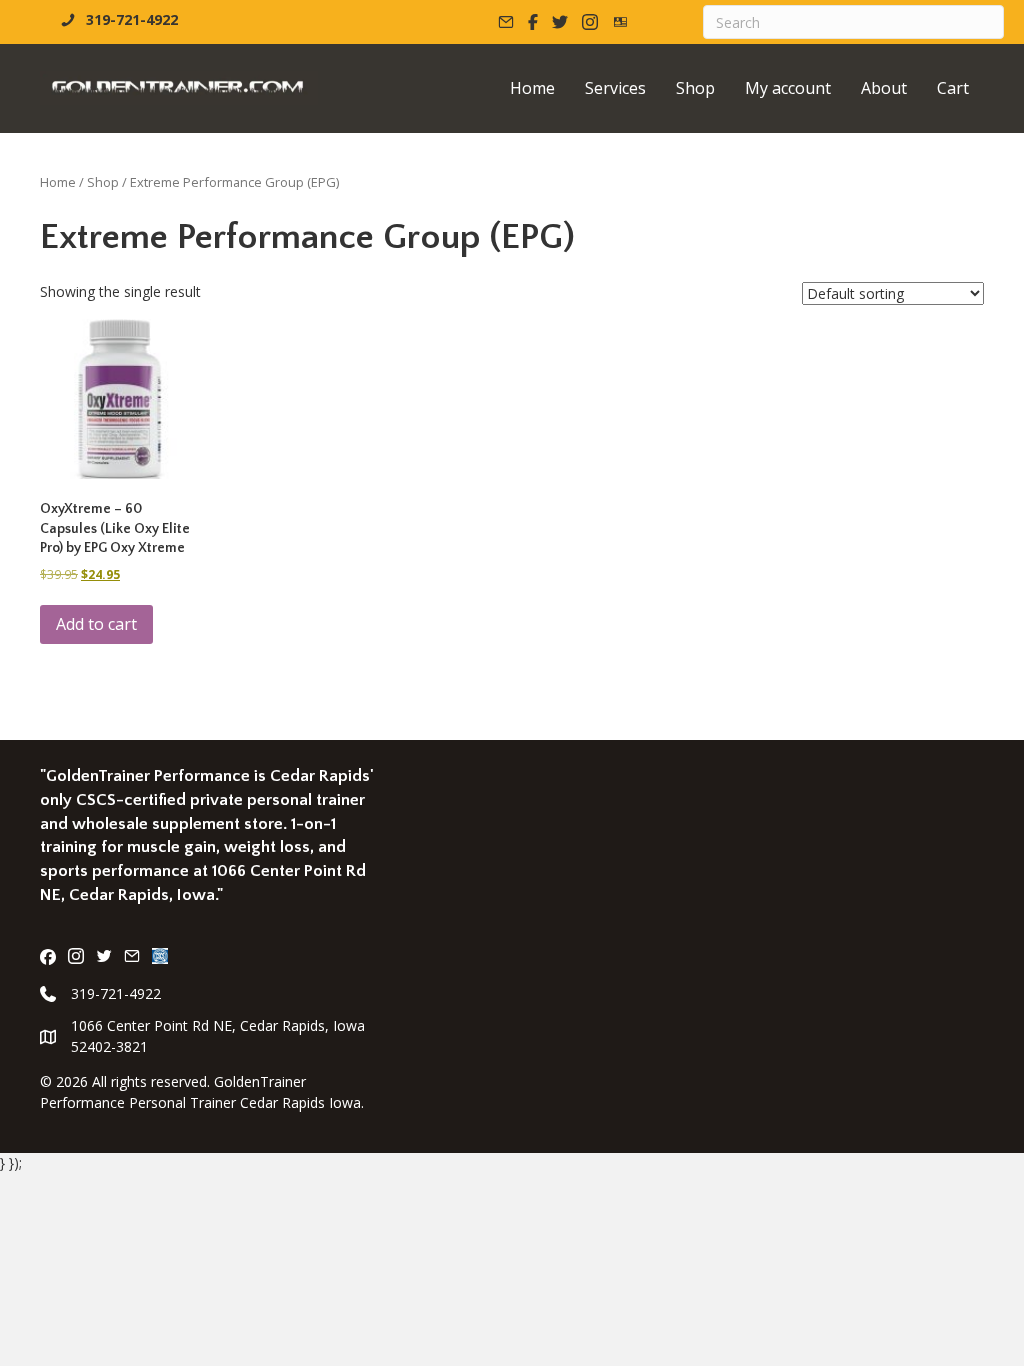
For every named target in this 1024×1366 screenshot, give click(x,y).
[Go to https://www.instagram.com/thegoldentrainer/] (76, 958)
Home (58, 182)
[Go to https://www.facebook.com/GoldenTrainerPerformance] (48, 958)
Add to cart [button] (96, 624)
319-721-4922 (116, 993)
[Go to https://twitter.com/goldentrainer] (104, 958)
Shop (103, 182)
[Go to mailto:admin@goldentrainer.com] (132, 958)
